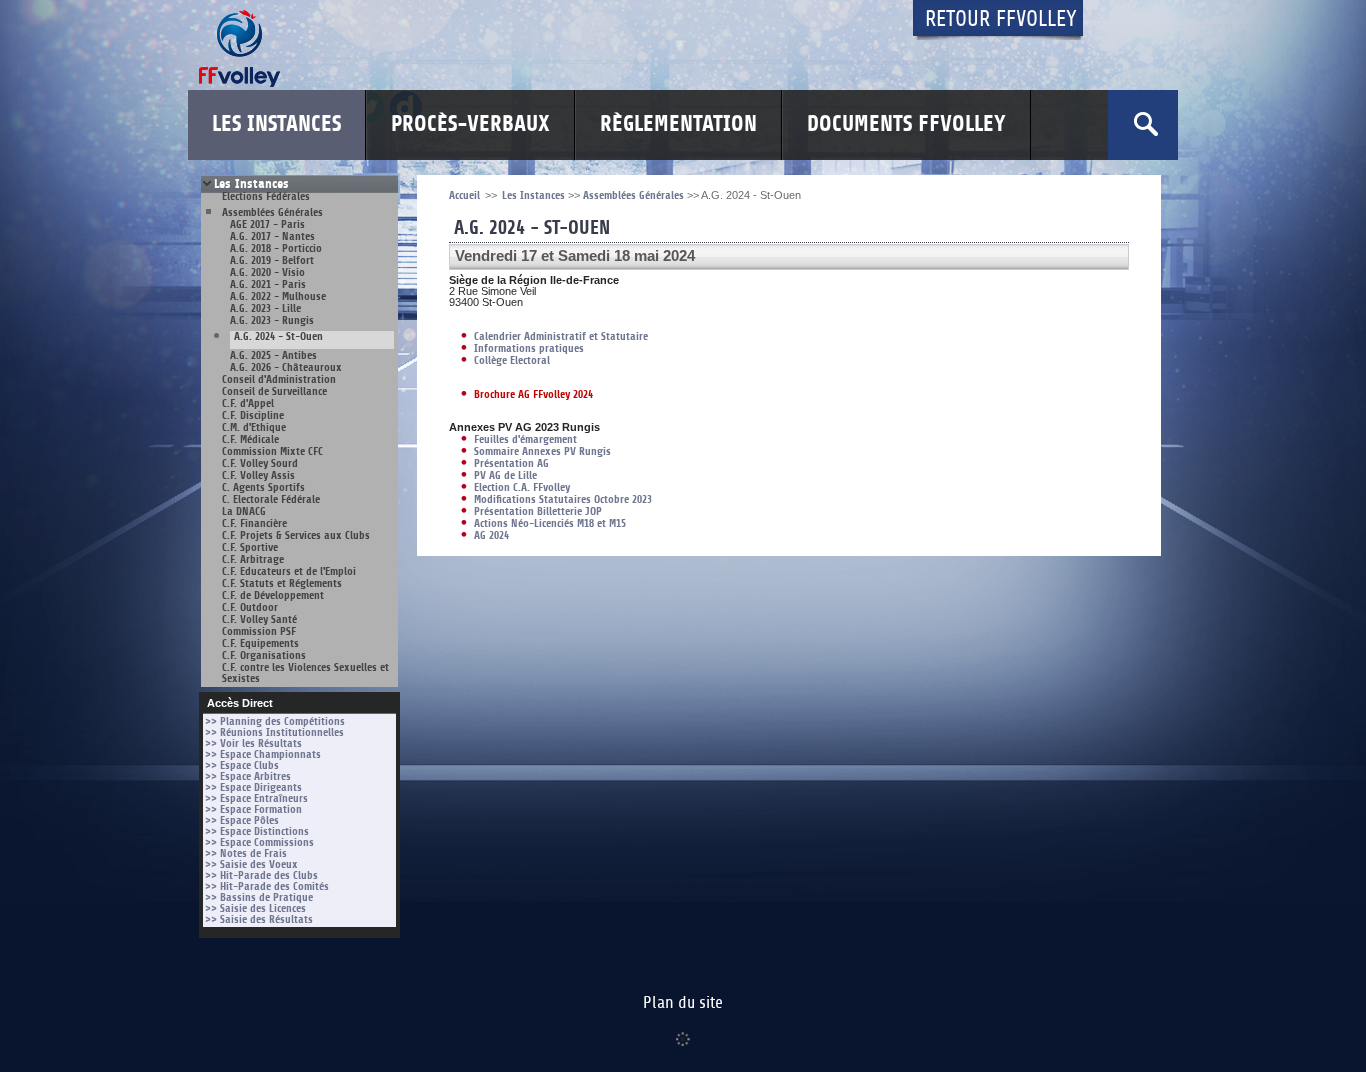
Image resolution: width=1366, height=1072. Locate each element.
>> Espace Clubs (242, 765)
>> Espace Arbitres (248, 776)
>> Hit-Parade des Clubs (261, 875)
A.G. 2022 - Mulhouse (278, 296)
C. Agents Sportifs (263, 487)
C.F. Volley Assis (258, 475)
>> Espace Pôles (242, 820)
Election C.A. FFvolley (522, 487)
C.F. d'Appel (248, 403)
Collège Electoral (512, 360)
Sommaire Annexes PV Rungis (542, 451)
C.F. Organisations (264, 655)
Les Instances (276, 124)
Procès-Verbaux (470, 124)
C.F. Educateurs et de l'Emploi (289, 571)
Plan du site (683, 1003)
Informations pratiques (529, 348)
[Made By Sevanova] (683, 1029)
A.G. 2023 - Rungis (272, 320)
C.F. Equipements (260, 643)
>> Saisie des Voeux (251, 864)
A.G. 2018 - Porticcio (276, 248)
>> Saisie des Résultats (259, 919)
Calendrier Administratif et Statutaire (561, 336)
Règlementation (678, 124)
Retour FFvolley (1001, 19)
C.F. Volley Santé (259, 619)
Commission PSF (259, 631)
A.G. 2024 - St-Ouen (278, 337)
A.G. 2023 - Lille (265, 308)
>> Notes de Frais (246, 853)
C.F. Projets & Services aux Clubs (296, 535)
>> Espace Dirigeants (253, 787)
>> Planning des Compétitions (275, 721)
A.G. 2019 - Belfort (272, 260)
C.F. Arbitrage (253, 559)
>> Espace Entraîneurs (256, 798)
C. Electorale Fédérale (271, 499)
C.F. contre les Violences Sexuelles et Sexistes (305, 673)
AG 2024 (491, 535)
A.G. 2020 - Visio (267, 272)
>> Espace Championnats (263, 754)
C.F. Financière (254, 523)
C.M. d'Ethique (254, 427)
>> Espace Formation (253, 809)
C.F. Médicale (250, 439)
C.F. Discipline (253, 415)
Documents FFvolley (906, 124)
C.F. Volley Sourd (260, 463)
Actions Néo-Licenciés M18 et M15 (550, 523)
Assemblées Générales (272, 212)
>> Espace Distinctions (257, 831)
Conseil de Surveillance (274, 391)
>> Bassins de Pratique (259, 897)
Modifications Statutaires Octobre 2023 (563, 499)
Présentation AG (511, 463)
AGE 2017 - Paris (267, 224)
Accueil (464, 195)
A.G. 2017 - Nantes (272, 236)
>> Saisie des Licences (255, 908)
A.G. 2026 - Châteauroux (286, 367)
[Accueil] (538, 48)
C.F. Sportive (250, 547)
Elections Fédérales (266, 196)
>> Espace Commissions (259, 842)
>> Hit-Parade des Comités (267, 886)
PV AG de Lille (505, 475)
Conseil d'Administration (279, 379)
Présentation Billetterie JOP (538, 511)
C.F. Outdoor (250, 607)
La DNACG (244, 511)
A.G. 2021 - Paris (268, 284)
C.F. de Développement (273, 595)
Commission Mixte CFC (272, 451)
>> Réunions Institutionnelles (274, 732)
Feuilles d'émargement (525, 439)
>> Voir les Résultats (253, 743)
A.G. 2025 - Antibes (273, 355)
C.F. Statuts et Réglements (282, 583)
